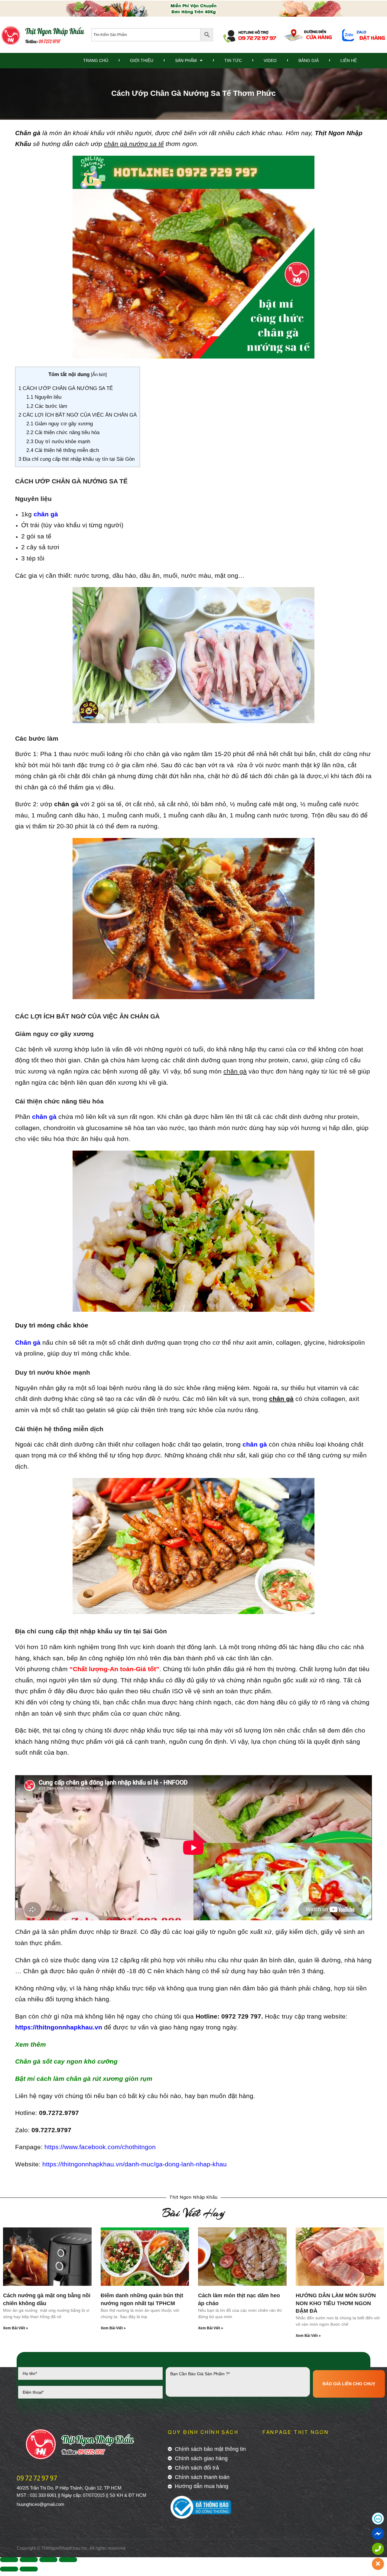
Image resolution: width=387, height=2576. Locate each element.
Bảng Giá (309, 60)
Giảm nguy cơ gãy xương (60, 424)
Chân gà (28, 133)
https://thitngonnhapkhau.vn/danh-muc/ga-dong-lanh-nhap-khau (135, 2164)
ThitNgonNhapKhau (61, 2548)
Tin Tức (233, 60)
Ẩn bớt (99, 374)
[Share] (29, 2560)
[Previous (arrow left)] (9, 2569)
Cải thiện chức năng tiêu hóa (63, 432)
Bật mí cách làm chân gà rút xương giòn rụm (84, 2079)
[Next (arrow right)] (29, 2569)
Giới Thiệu (142, 60)
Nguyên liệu (44, 397)
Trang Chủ (96, 60)
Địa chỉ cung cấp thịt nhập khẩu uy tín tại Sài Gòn (76, 459)
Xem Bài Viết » (16, 2328)
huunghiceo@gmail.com (41, 2504)
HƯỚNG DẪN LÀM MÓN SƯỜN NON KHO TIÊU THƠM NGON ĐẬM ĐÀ (336, 2303)
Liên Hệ (349, 60)
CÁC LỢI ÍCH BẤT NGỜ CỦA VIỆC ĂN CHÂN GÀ (78, 415)
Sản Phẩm (186, 60)
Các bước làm (47, 406)
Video (270, 60)
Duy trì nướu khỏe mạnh (58, 442)
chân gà (46, 514)
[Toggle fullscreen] (48, 2560)
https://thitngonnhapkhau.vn (59, 2027)
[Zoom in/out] (68, 2560)
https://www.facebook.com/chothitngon (100, 2147)
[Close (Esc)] (9, 2560)
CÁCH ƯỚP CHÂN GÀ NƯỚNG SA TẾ (66, 388)
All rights (98, 2548)
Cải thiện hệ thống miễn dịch (63, 450)
